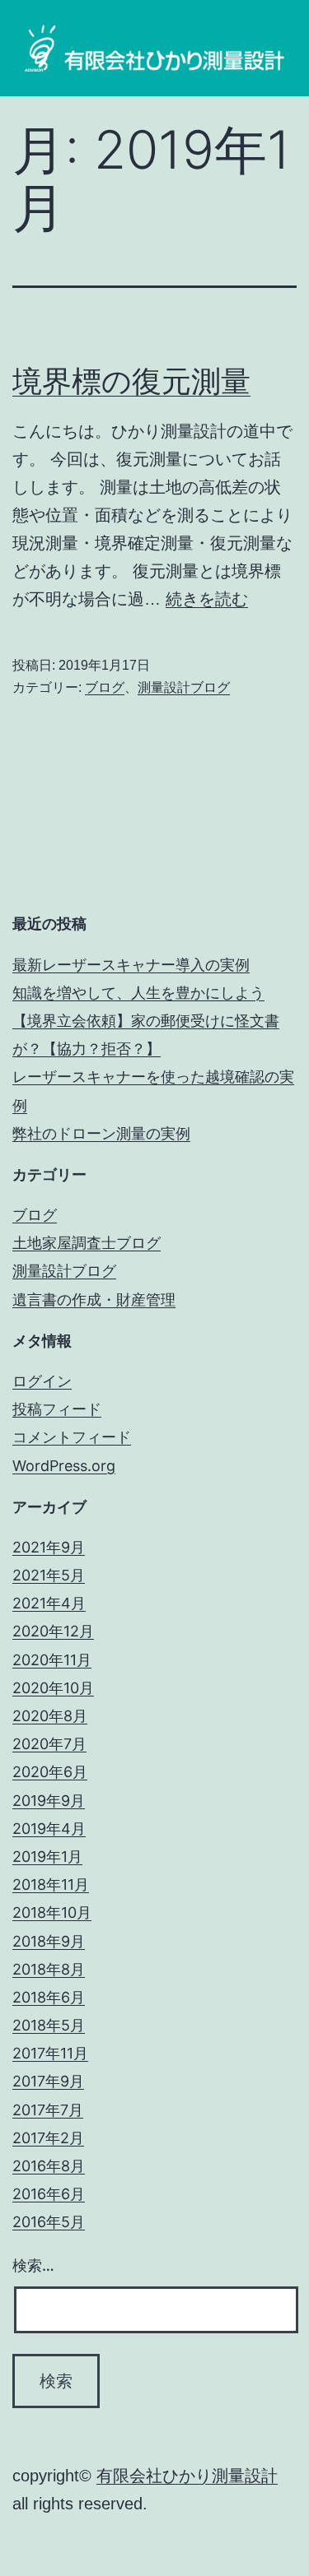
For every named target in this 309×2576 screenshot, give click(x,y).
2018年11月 (51, 1884)
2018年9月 (49, 1941)
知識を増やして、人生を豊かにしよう (138, 993)
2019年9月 (49, 1801)
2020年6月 (50, 1772)
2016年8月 (49, 2166)
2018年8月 (49, 1969)
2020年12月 (53, 1631)
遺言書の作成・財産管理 (94, 1300)
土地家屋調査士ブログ (87, 1243)
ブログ (105, 687)
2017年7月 (48, 2110)
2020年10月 (53, 1688)
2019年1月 (47, 1857)
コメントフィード (72, 1437)
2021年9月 (49, 1547)
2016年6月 (49, 2194)
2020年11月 (52, 1660)
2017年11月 (50, 2053)
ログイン (42, 1381)
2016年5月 (49, 2222)
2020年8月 (50, 1716)
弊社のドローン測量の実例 (101, 1133)
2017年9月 (48, 2081)
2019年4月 (49, 1829)
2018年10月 (52, 1912)
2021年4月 (49, 1603)
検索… (33, 2265)
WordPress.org (64, 1466)
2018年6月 (49, 1997)
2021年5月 (49, 1575)
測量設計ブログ (184, 687)
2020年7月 (49, 1744)
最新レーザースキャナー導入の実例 (131, 965)
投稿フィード (57, 1409)
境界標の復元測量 (131, 381)
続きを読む (207, 599)
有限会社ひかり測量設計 (187, 2476)
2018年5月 (49, 2025)
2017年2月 (48, 2138)
